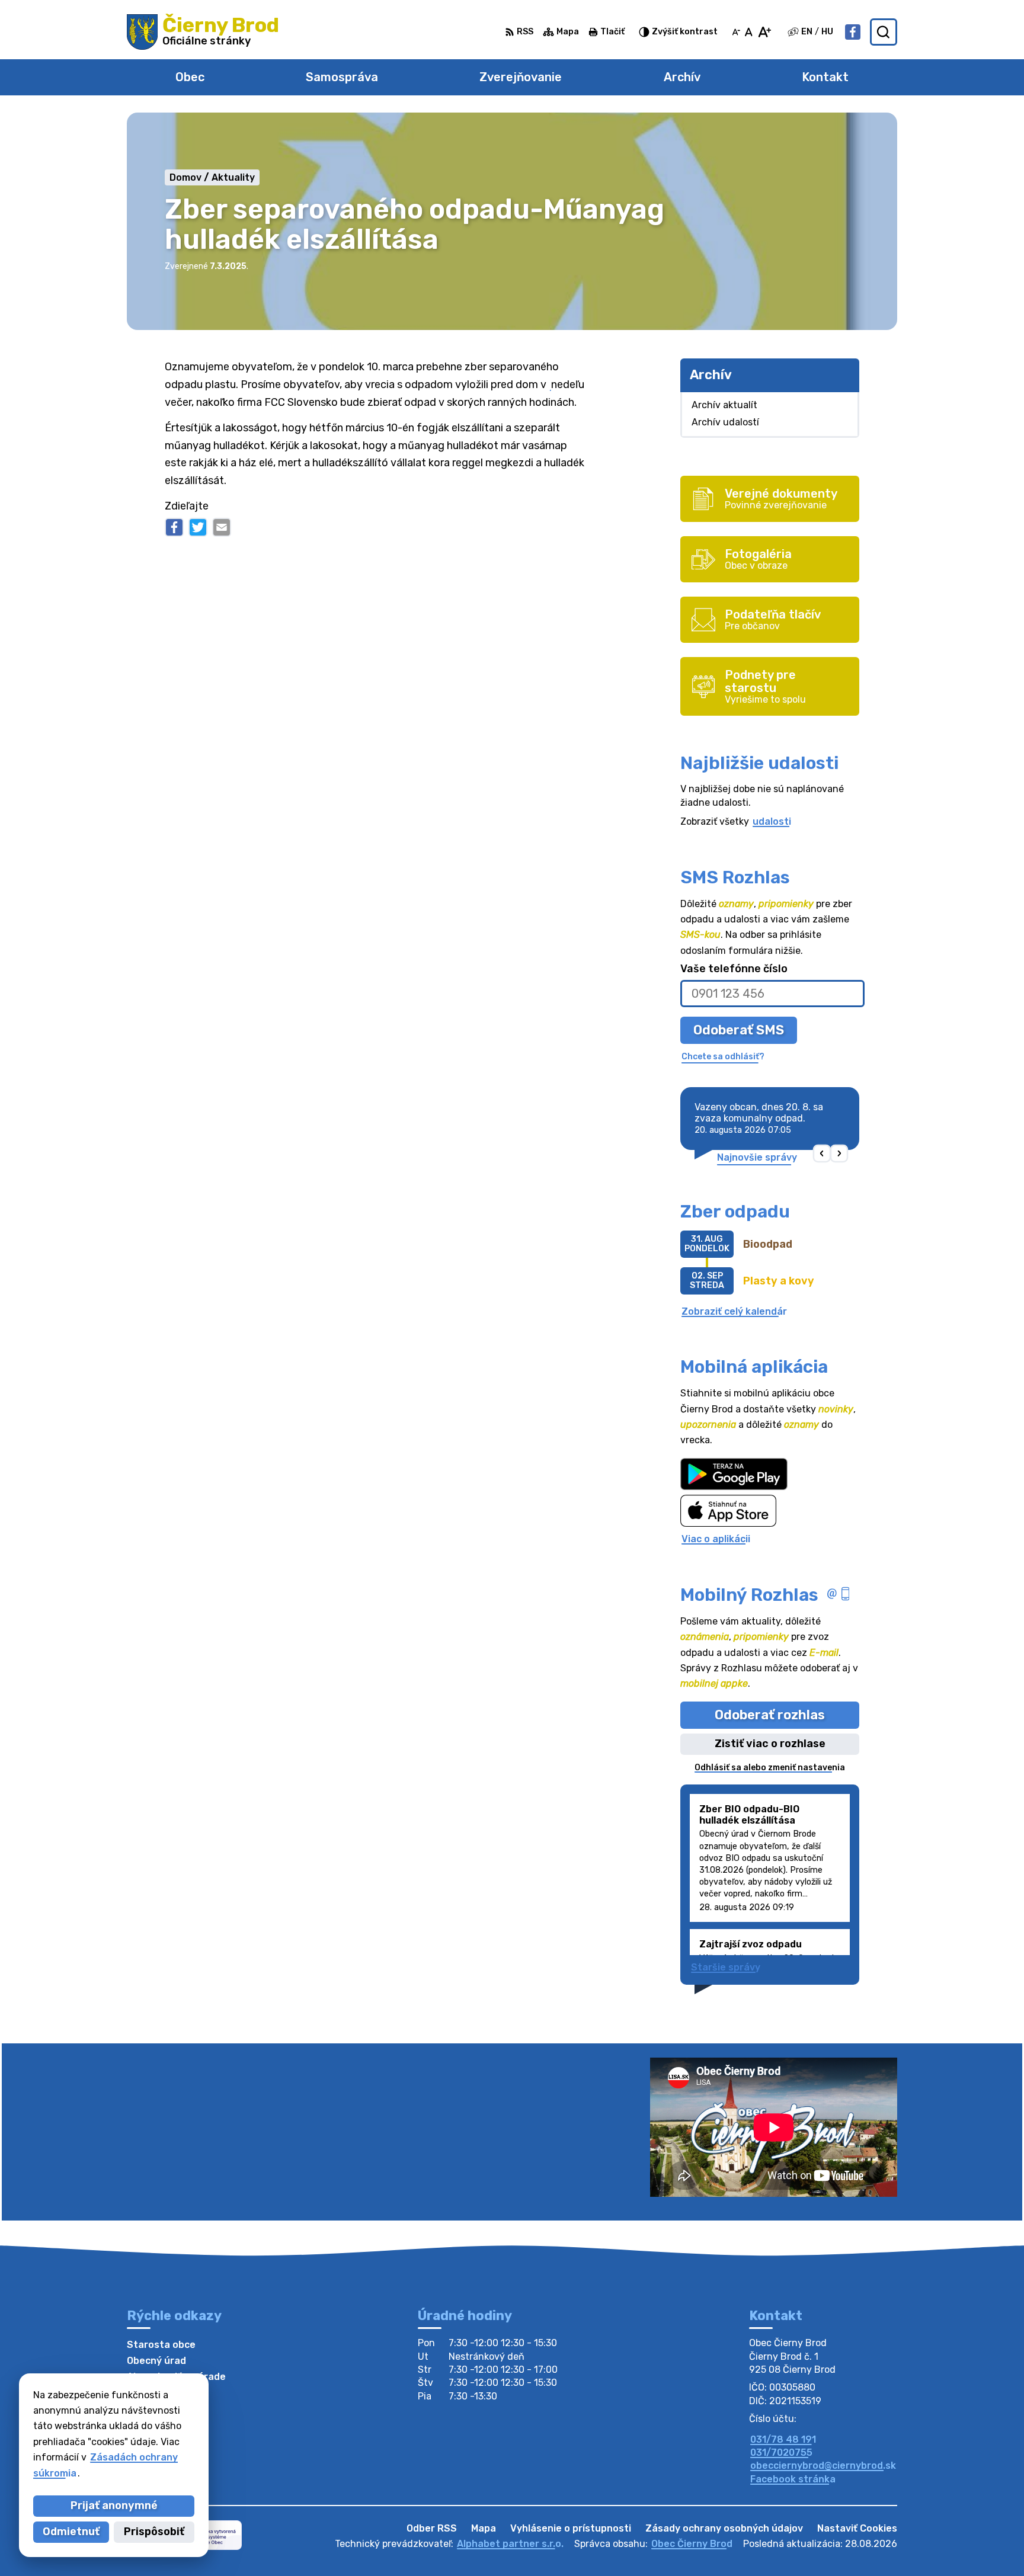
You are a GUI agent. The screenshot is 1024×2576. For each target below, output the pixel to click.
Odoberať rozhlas (770, 1715)
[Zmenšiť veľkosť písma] (736, 32)
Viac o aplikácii (716, 1539)
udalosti (772, 821)
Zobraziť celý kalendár (734, 1311)
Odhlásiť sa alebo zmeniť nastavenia (770, 1768)
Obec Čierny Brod (692, 2544)
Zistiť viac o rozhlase (770, 1744)
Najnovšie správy (757, 1157)
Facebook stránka (793, 2479)
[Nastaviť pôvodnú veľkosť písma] (749, 32)
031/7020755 (781, 2452)
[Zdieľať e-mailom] (222, 527)
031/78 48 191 (783, 2439)
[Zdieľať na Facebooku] (174, 527)
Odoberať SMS (739, 1030)
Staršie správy (726, 1967)
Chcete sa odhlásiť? (723, 1057)
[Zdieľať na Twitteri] (198, 527)
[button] (822, 1153)
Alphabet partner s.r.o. (510, 2544)
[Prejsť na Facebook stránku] (853, 32)
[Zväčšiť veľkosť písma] (764, 32)
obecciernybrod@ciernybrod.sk (823, 2466)
